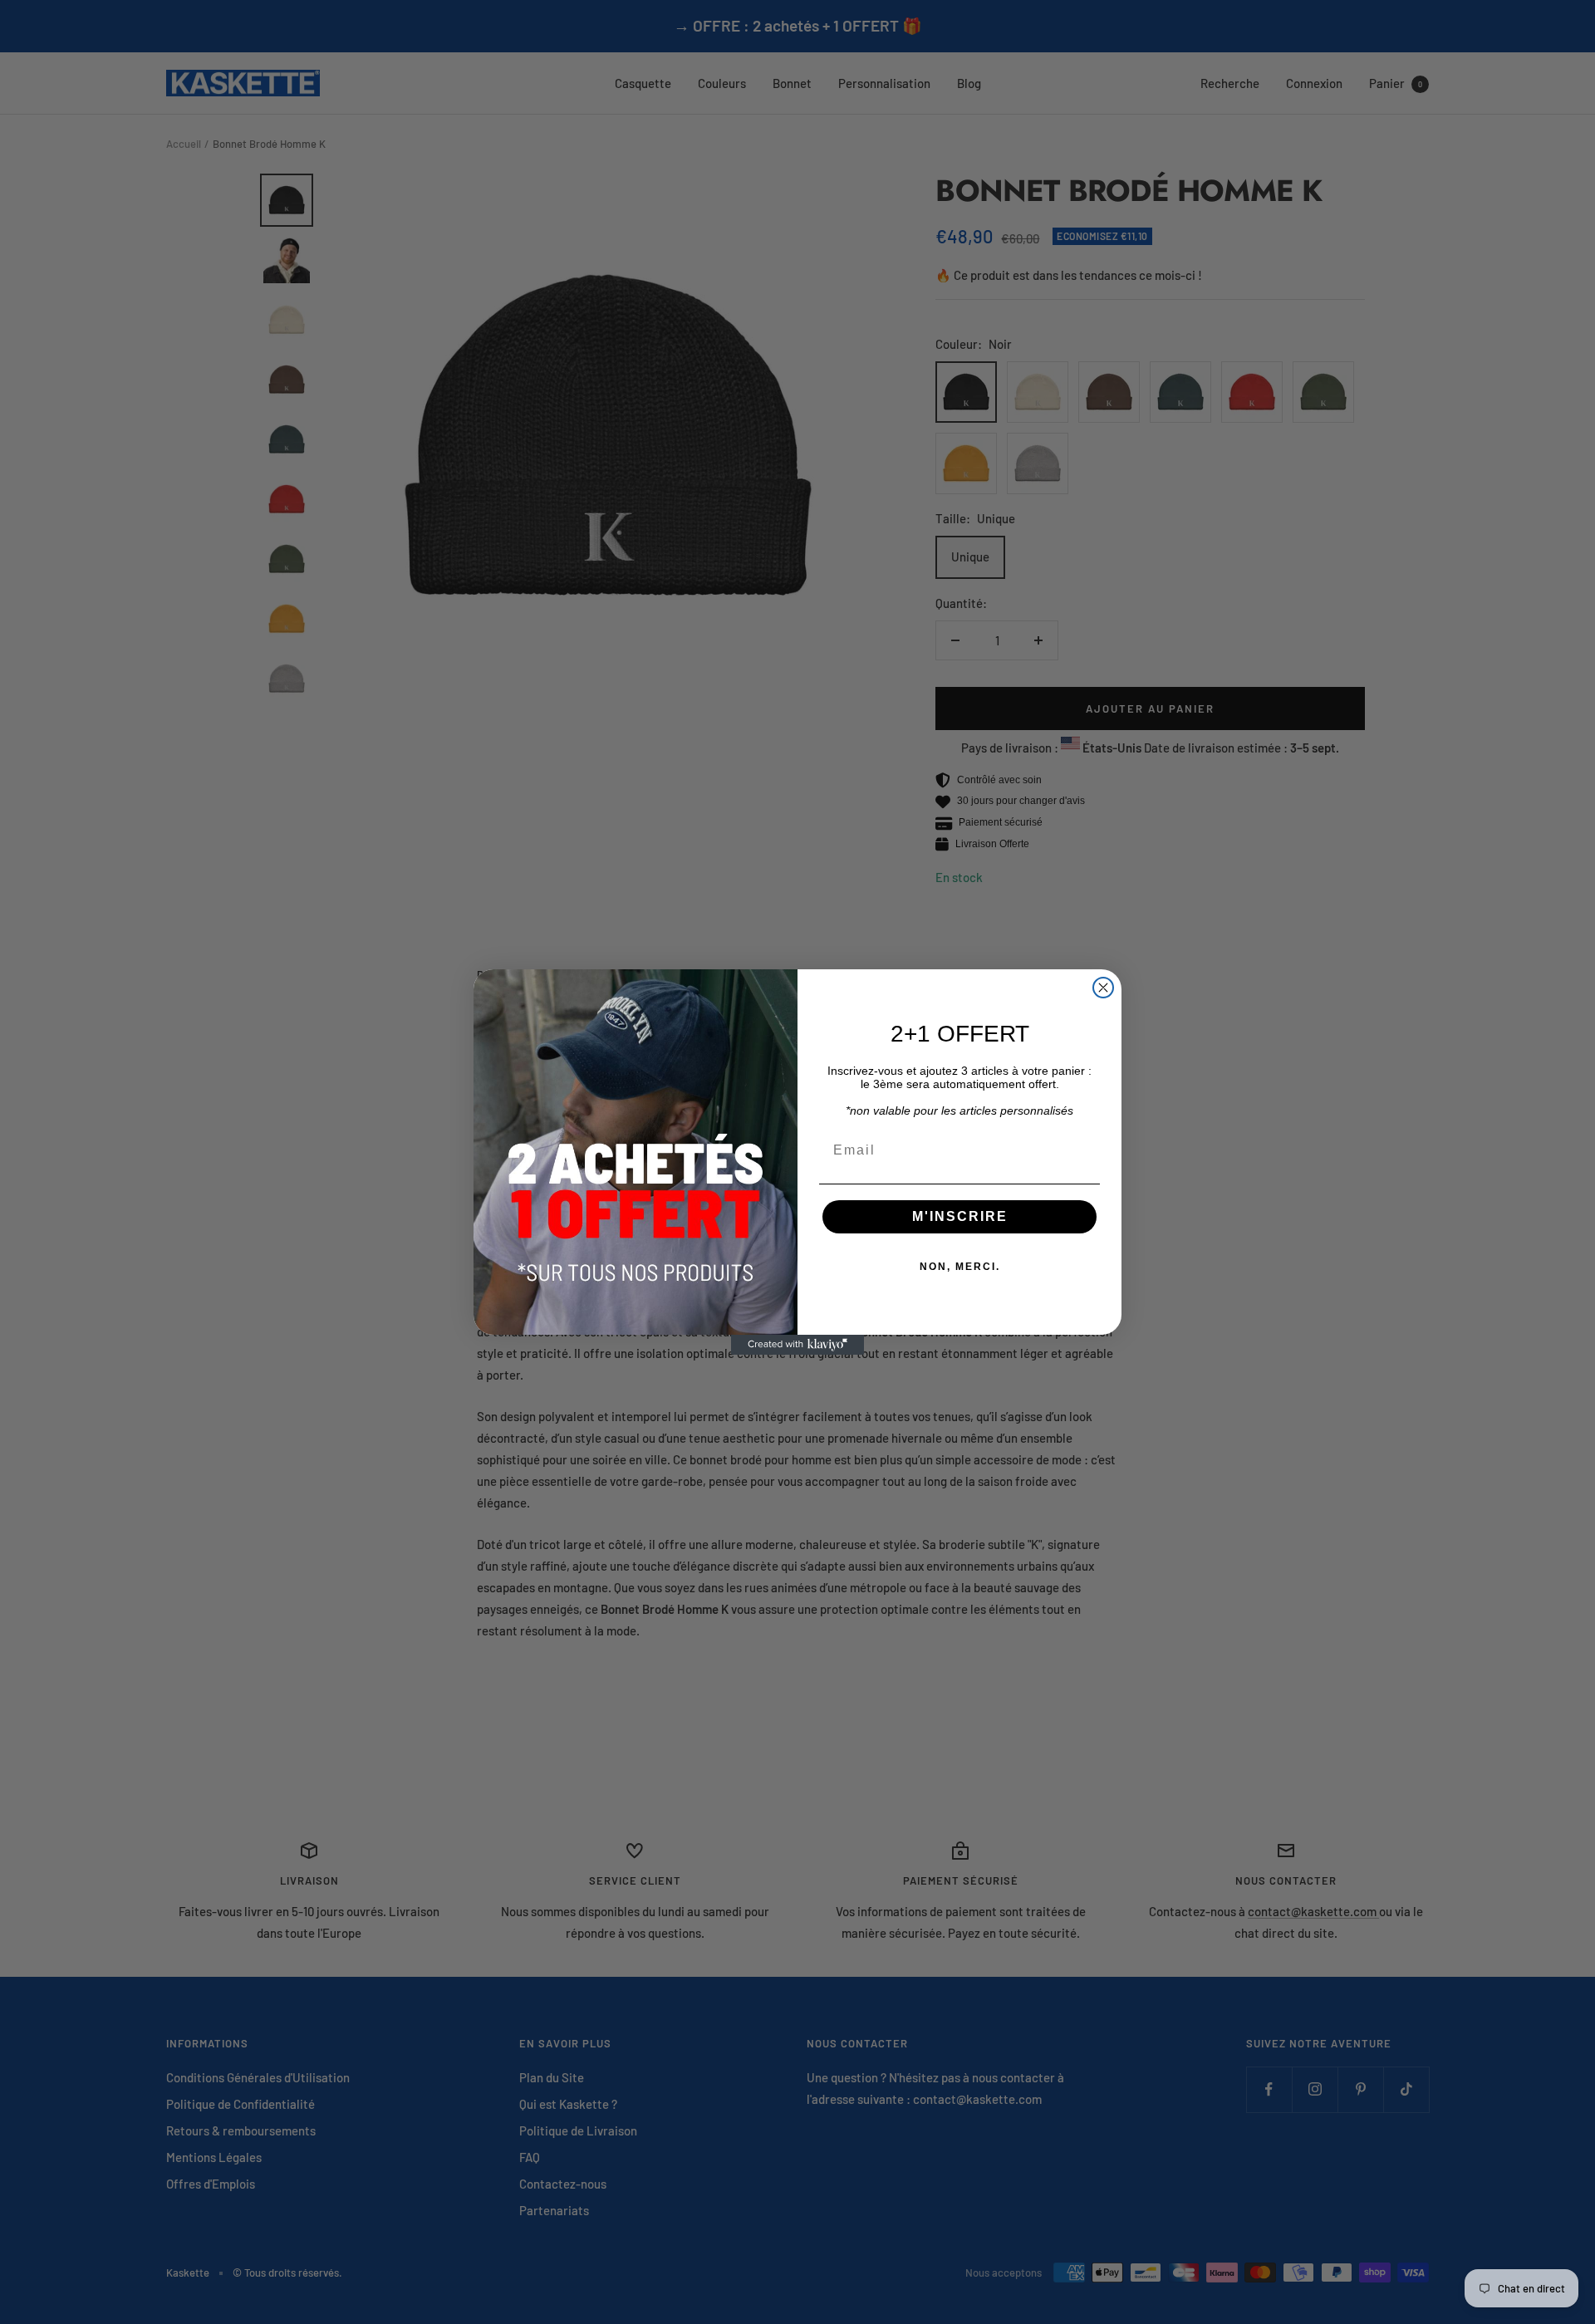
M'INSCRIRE (960, 1216)
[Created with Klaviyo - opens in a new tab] (797, 1345)
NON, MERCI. (960, 1267)
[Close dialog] (1103, 988)
